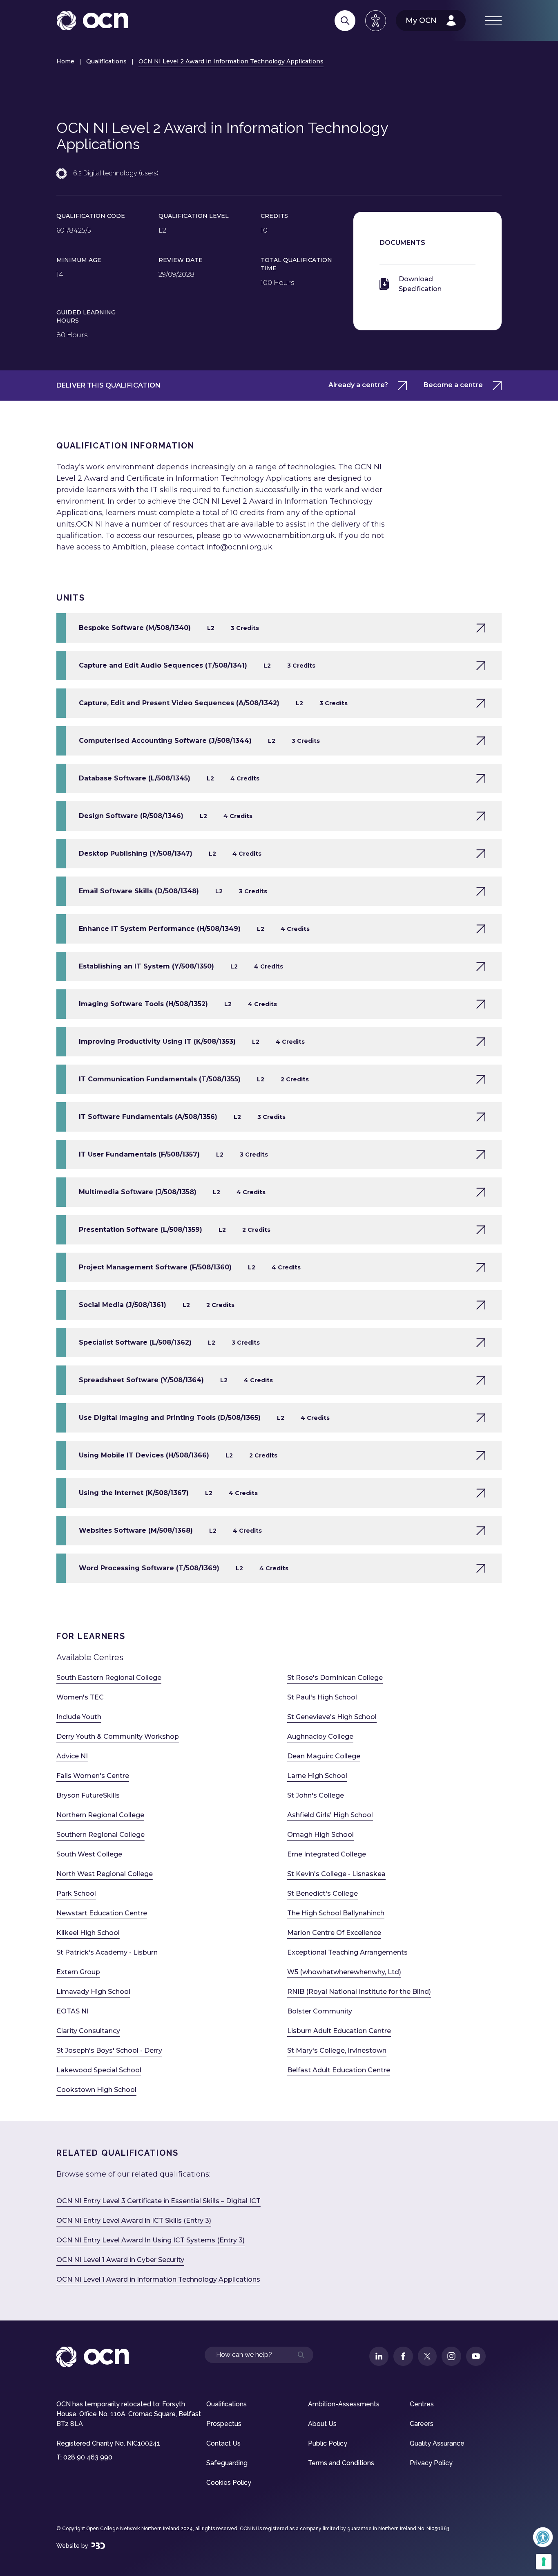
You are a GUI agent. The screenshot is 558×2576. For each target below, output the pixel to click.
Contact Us (223, 2443)
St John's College (316, 1795)
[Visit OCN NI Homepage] (92, 21)
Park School (76, 1893)
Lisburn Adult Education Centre (339, 2031)
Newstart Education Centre (102, 1913)
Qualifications (106, 61)
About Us (322, 2424)
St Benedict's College (323, 1893)
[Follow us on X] (427, 2356)
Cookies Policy (229, 2483)
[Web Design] (98, 2546)
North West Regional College (105, 1874)
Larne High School (317, 1776)
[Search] (345, 21)
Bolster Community (320, 2011)
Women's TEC (80, 1697)
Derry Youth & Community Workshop (118, 1736)
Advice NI (72, 1756)
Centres (422, 2404)
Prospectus (224, 2424)
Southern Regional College (100, 1835)
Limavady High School (93, 1992)
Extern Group (78, 1972)
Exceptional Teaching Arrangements (347, 1952)
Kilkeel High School (88, 1933)
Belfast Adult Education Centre (339, 2070)
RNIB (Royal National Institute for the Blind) (359, 1992)
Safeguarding (227, 2463)
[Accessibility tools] (376, 21)
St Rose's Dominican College (335, 1678)
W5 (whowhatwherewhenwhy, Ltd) (344, 1972)
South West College (89, 1854)
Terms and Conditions (341, 2463)
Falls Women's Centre (93, 1776)
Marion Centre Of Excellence (334, 1933)
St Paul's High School (322, 1697)
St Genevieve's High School (332, 1717)
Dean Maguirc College (324, 1756)
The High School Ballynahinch (336, 1913)
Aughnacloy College (320, 1736)
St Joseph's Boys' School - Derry (109, 2050)
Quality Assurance (437, 2443)
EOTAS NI (73, 2011)
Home (65, 61)
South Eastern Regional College (109, 1678)
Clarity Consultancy (88, 2031)
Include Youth (79, 1717)
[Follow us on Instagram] (451, 2356)
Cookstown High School (96, 2090)
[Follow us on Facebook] (403, 2356)
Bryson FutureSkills (88, 1795)
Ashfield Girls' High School (330, 1815)
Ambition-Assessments (344, 2404)
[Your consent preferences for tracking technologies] (544, 2562)
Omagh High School (320, 1835)
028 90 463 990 (88, 2457)
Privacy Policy (431, 2463)
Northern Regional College (100, 1815)
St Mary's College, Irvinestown (337, 2050)
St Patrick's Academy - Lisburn (107, 1952)
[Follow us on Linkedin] (379, 2356)
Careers (422, 2424)
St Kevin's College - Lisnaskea (336, 1874)
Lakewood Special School (99, 2070)
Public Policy (328, 2443)
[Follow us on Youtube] (476, 2356)
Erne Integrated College (327, 1854)
